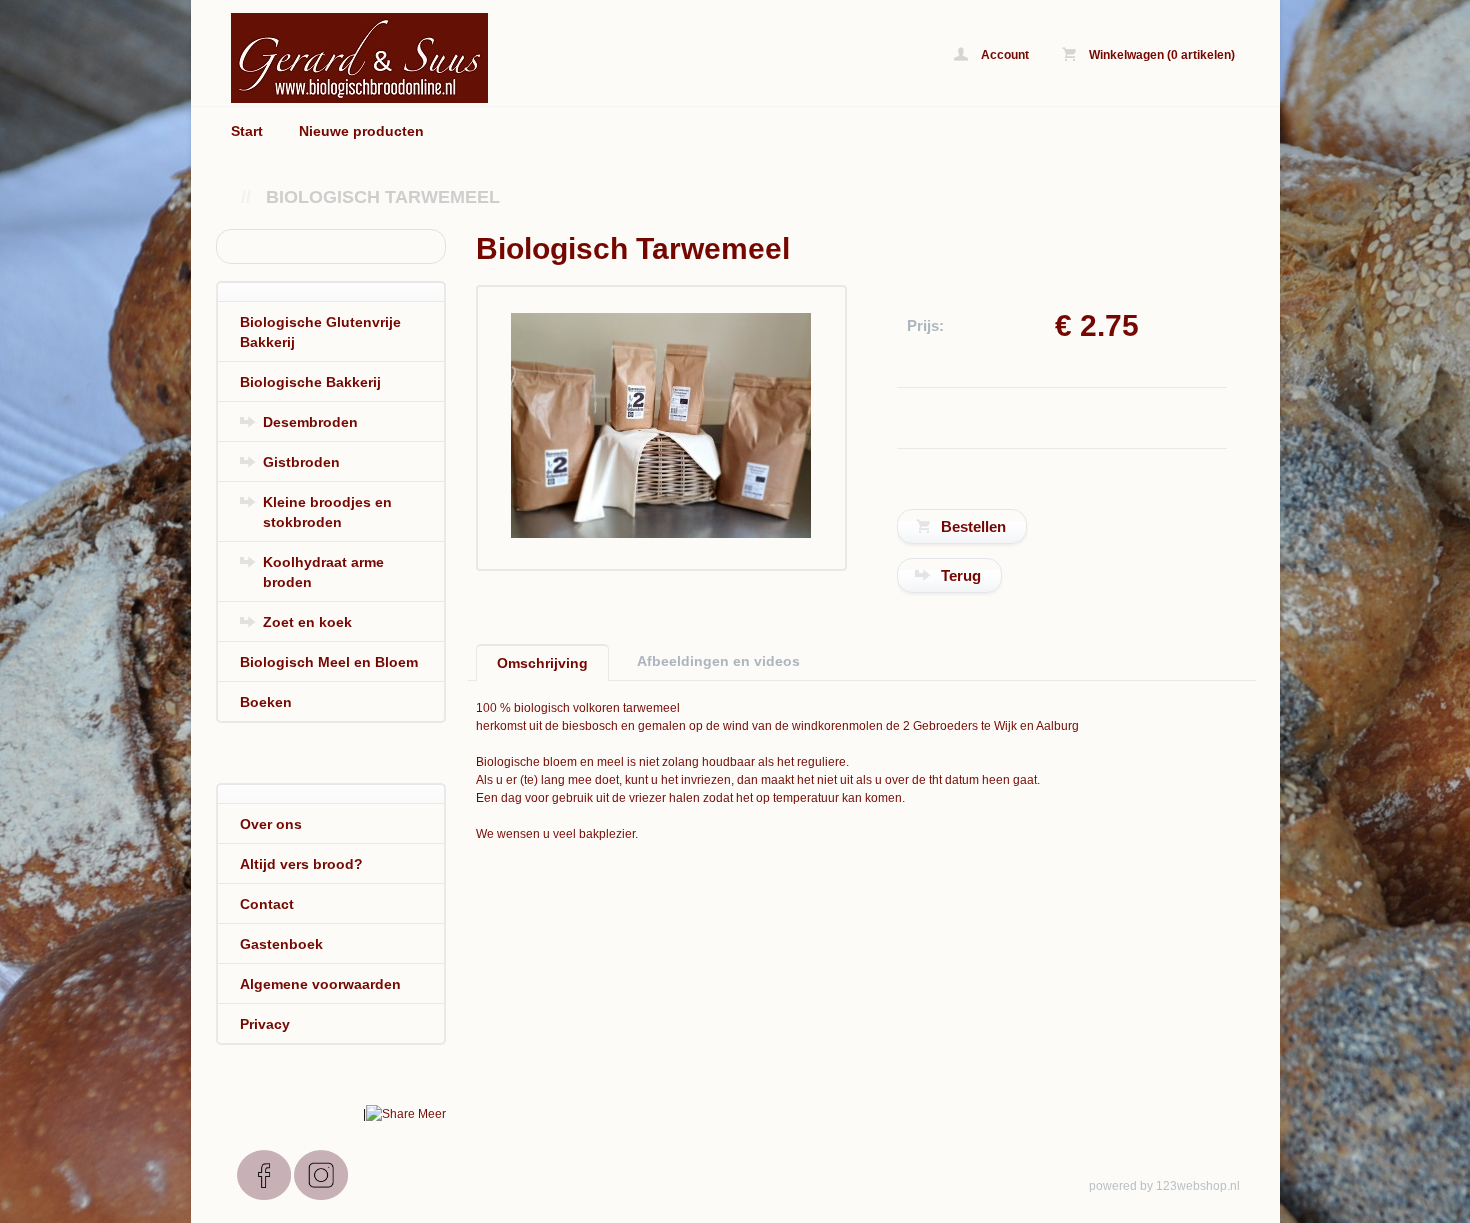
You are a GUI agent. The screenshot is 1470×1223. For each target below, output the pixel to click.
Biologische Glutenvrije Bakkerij (320, 332)
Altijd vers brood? (301, 864)
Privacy (265, 1024)
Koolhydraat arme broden (323, 572)
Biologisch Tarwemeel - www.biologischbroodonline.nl (481, 57)
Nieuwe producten (361, 131)
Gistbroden (301, 462)
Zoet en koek (307, 622)
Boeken (266, 702)
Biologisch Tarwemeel (383, 197)
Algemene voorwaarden (320, 984)
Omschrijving (542, 663)
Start (247, 131)
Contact (267, 904)
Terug (961, 575)
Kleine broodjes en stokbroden (327, 512)
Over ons (271, 824)
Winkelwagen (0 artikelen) (1160, 55)
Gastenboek (281, 944)
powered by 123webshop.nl (1164, 1186)
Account (1003, 55)
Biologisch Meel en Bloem (329, 662)
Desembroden (310, 422)
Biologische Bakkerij (310, 382)
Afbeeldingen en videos (718, 661)
